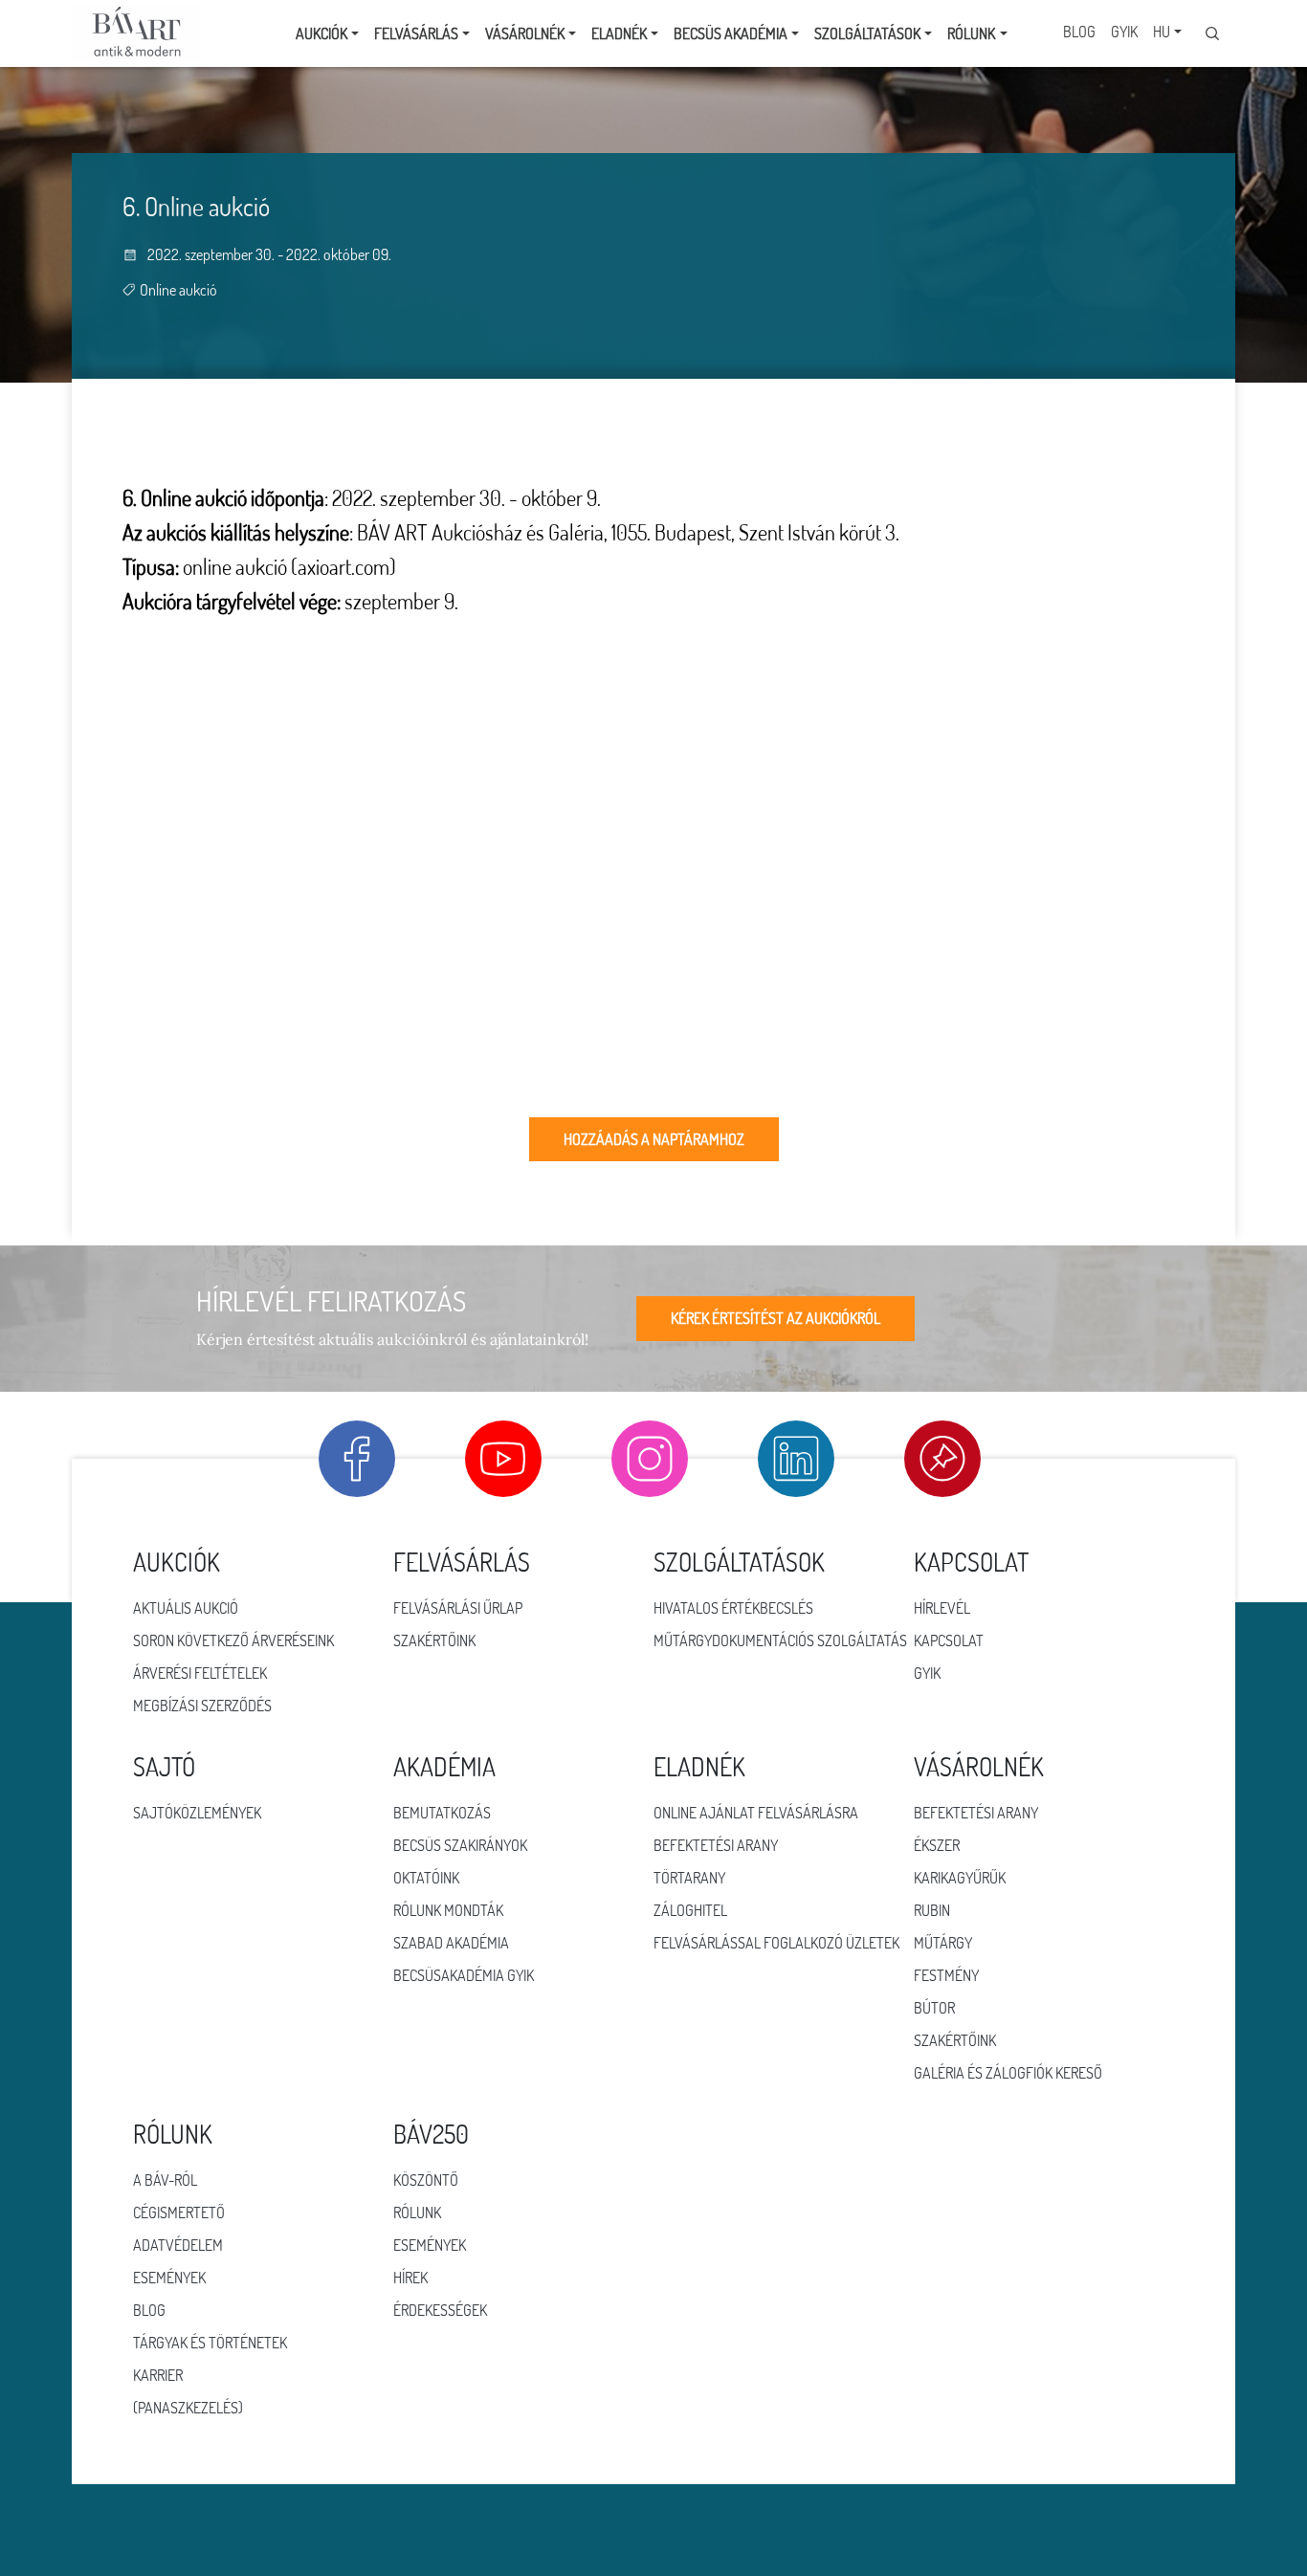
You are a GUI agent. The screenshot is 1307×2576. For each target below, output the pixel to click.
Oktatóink (426, 1878)
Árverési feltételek (200, 1673)
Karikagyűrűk (960, 1878)
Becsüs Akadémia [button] (731, 33)
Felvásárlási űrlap (458, 1608)
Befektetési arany (716, 1845)
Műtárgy (943, 1943)
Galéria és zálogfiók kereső (1008, 2073)
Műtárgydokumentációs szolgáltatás (780, 1640)
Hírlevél (942, 1608)
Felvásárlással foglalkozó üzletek (776, 1943)
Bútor (934, 2008)
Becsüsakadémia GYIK (464, 1975)
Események (169, 2278)
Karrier (158, 2375)
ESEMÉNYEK (430, 2245)
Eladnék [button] (619, 33)
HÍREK (410, 2278)
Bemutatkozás (442, 1813)
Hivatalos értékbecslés (733, 1608)
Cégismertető (179, 2213)
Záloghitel (690, 1910)
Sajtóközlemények (197, 1813)
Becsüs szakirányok (460, 1845)
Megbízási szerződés (202, 1706)
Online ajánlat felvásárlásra (756, 1813)
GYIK (1124, 32)
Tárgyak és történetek (210, 2343)
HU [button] (1162, 32)
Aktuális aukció (186, 1608)
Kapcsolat (949, 1640)
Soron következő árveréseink (233, 1640)
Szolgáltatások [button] (867, 33)
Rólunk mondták (448, 1910)
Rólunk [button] (971, 33)
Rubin (932, 1910)
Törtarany (689, 1878)
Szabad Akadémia (451, 1943)
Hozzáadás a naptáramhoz (654, 1139)
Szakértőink (434, 1640)
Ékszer (937, 1845)
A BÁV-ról (165, 2180)
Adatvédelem (178, 2245)
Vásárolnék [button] (525, 33)
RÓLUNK (417, 2213)
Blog (1079, 32)
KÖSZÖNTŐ (426, 2180)
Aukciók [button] (321, 33)
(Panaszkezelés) (188, 2408)
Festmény (946, 1975)
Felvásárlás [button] (416, 33)
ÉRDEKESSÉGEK (440, 2310)
